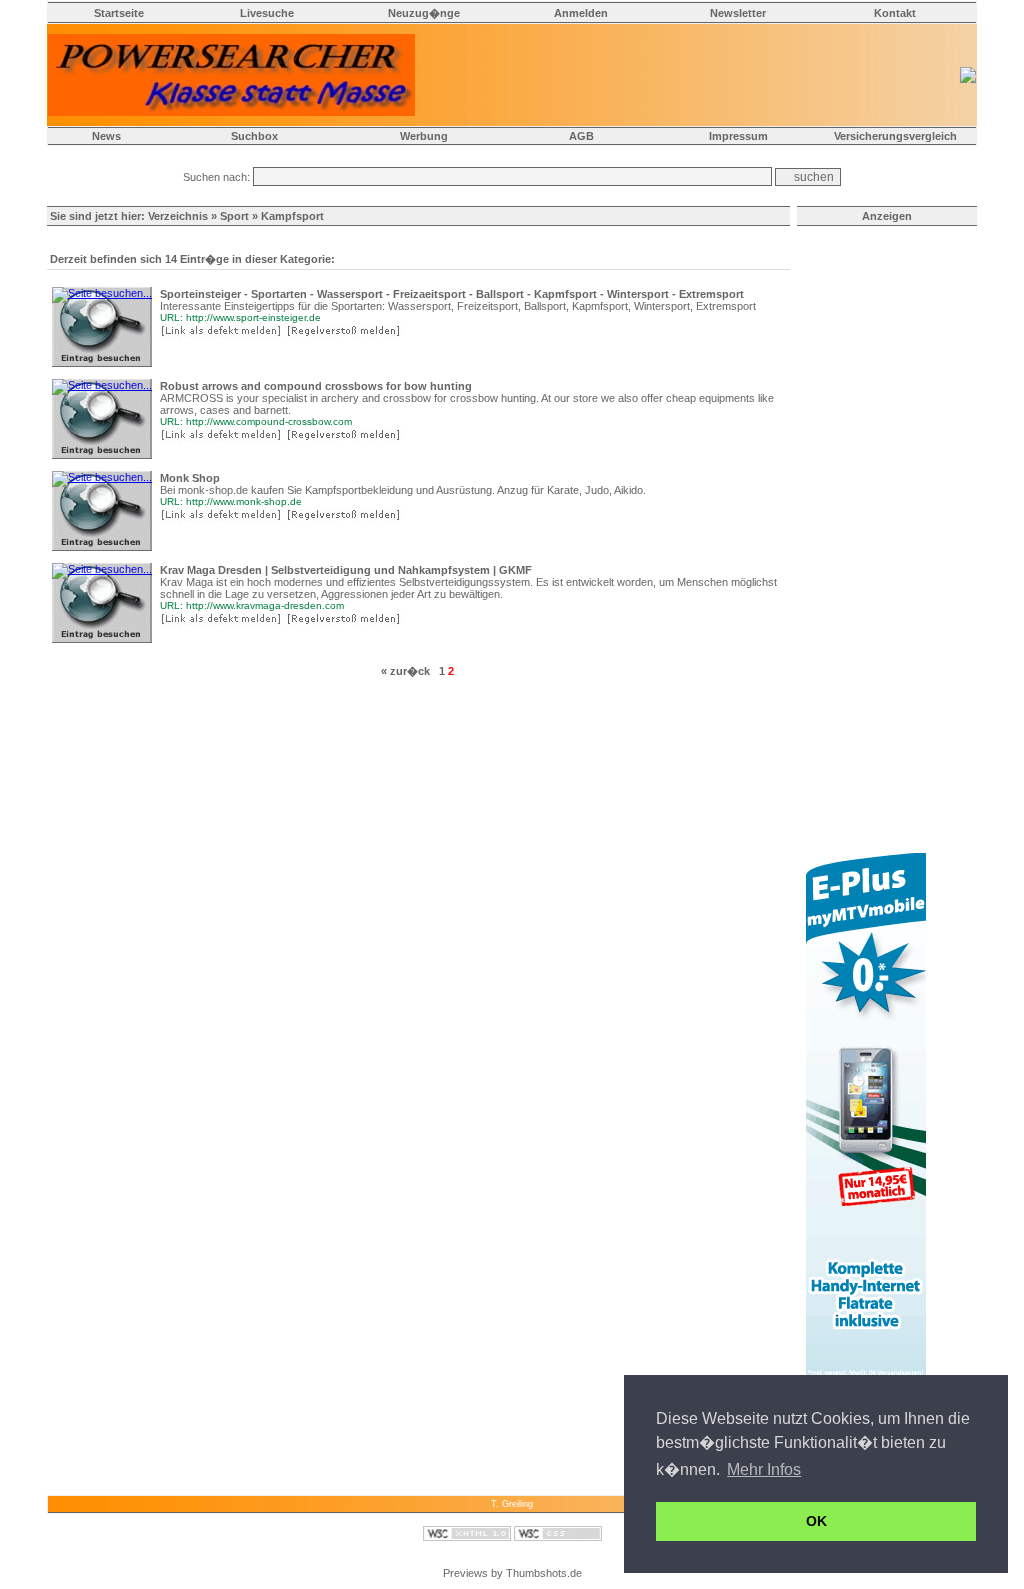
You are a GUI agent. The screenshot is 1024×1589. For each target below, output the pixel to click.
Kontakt (895, 13)
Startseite (119, 13)
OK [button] (816, 1521)
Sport (234, 216)
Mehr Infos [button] (764, 1469)
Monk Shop (190, 478)
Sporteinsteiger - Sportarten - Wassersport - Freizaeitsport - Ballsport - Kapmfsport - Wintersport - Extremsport (452, 294)
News (106, 136)
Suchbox (254, 136)
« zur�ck (405, 671)
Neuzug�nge (424, 13)
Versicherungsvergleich (895, 136)
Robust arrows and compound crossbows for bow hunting (316, 386)
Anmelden (581, 13)
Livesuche (267, 13)
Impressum (738, 136)
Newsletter (738, 13)
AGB (581, 136)
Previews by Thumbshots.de (512, 1573)
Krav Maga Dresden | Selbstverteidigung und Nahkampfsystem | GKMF (346, 570)
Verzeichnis (178, 216)
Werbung (424, 136)
